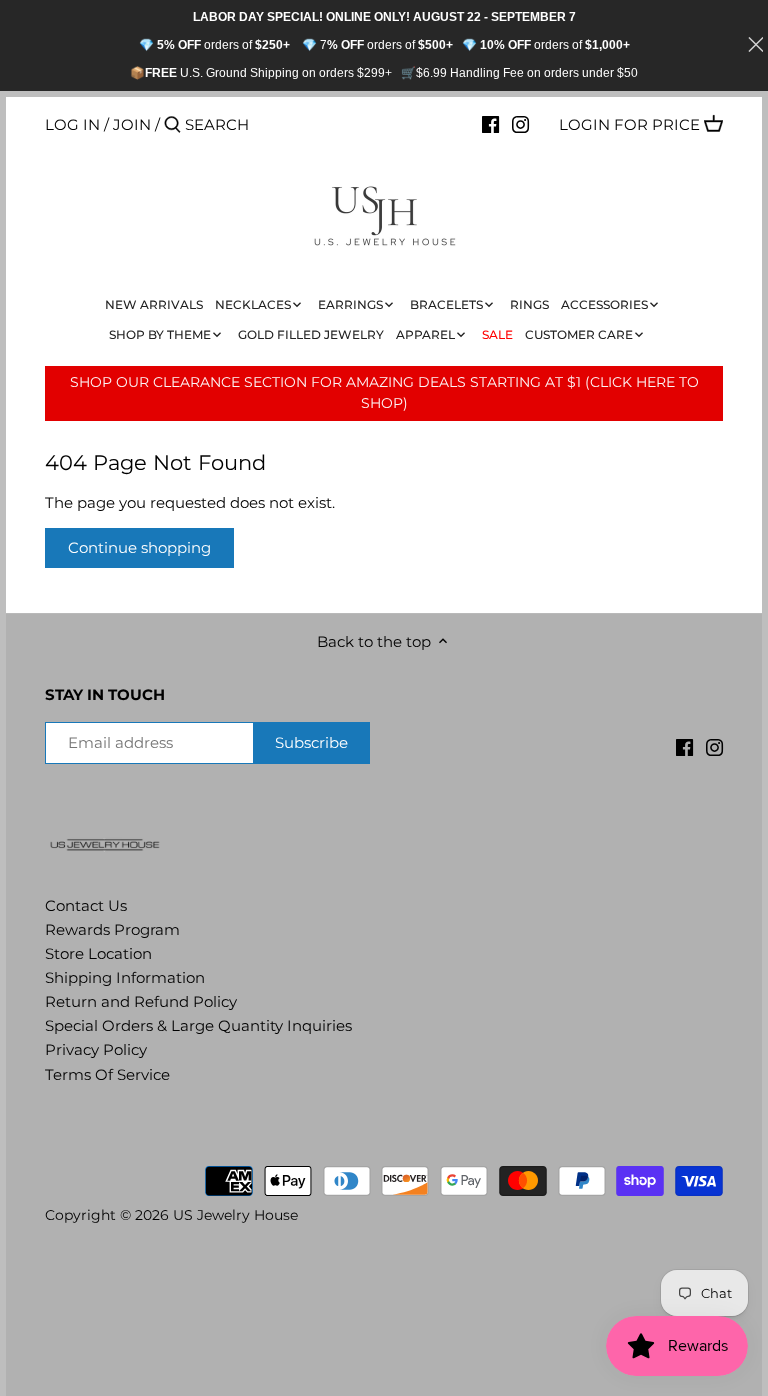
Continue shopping (139, 547)
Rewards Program (112, 929)
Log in (72, 124)
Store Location (98, 953)
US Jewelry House (235, 1215)
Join (132, 124)
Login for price (629, 124)
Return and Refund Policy (141, 1001)
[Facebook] (490, 124)
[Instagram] (520, 124)
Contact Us (86, 905)
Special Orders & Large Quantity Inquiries (198, 1025)
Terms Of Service (107, 1074)
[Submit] (172, 125)
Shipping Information (125, 977)
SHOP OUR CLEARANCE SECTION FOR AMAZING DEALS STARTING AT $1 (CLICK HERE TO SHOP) (384, 392)
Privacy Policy (96, 1049)
